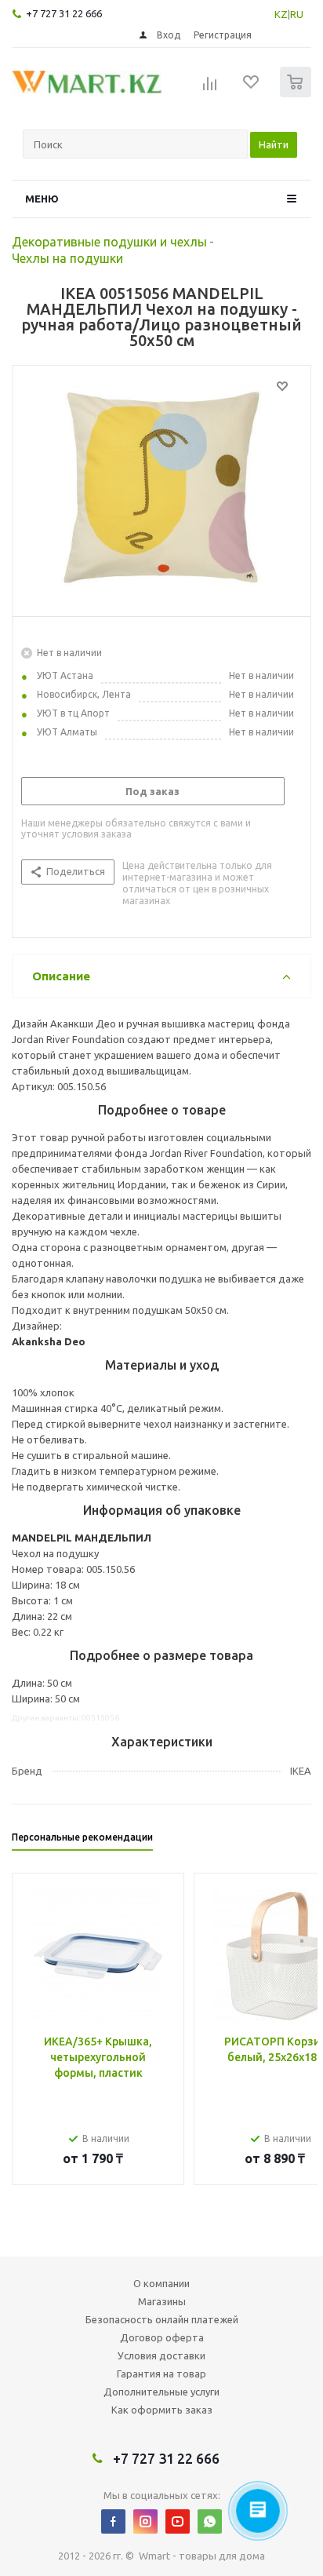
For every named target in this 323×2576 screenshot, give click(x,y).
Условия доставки (161, 2355)
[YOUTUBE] (178, 2521)
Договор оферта (162, 2337)
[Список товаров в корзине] (298, 94)
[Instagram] (145, 2521)
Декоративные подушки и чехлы (109, 242)
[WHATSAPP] (210, 2521)
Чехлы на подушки (67, 258)
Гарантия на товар (161, 2373)
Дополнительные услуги (161, 2392)
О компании (161, 2283)
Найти (274, 144)
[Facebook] (113, 2521)
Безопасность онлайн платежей (162, 2319)
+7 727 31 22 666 (64, 13)
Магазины (162, 2301)
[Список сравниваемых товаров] (210, 89)
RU (297, 14)
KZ (281, 14)
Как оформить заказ (162, 2410)
